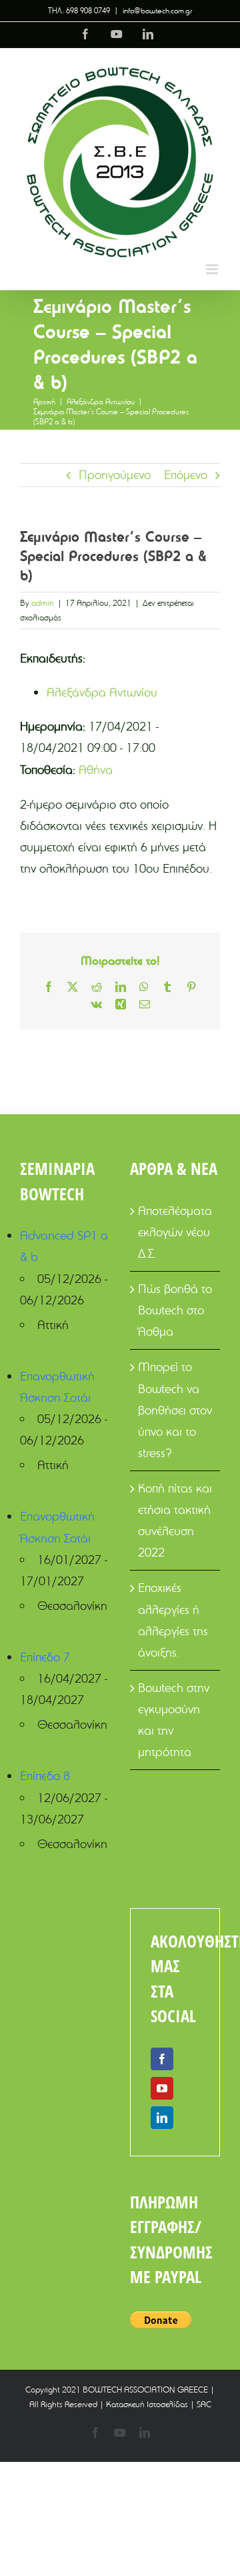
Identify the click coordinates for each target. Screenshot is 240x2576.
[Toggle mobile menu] (213, 269)
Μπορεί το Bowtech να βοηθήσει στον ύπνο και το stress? (175, 1409)
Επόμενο (186, 475)
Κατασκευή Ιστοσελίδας (147, 2404)
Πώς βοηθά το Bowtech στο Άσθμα (175, 1310)
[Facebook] (162, 2059)
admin (43, 602)
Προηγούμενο (115, 475)
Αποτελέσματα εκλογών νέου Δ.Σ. (175, 1232)
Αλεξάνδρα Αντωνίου (102, 692)
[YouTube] (162, 2088)
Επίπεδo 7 (45, 1657)
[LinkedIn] (162, 2118)
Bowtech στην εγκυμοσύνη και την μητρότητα (174, 1720)
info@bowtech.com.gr (157, 10)
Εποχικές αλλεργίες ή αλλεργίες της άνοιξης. (173, 1620)
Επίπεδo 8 (45, 1776)
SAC (204, 2404)
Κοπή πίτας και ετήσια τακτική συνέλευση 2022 (175, 1520)
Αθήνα (96, 770)
